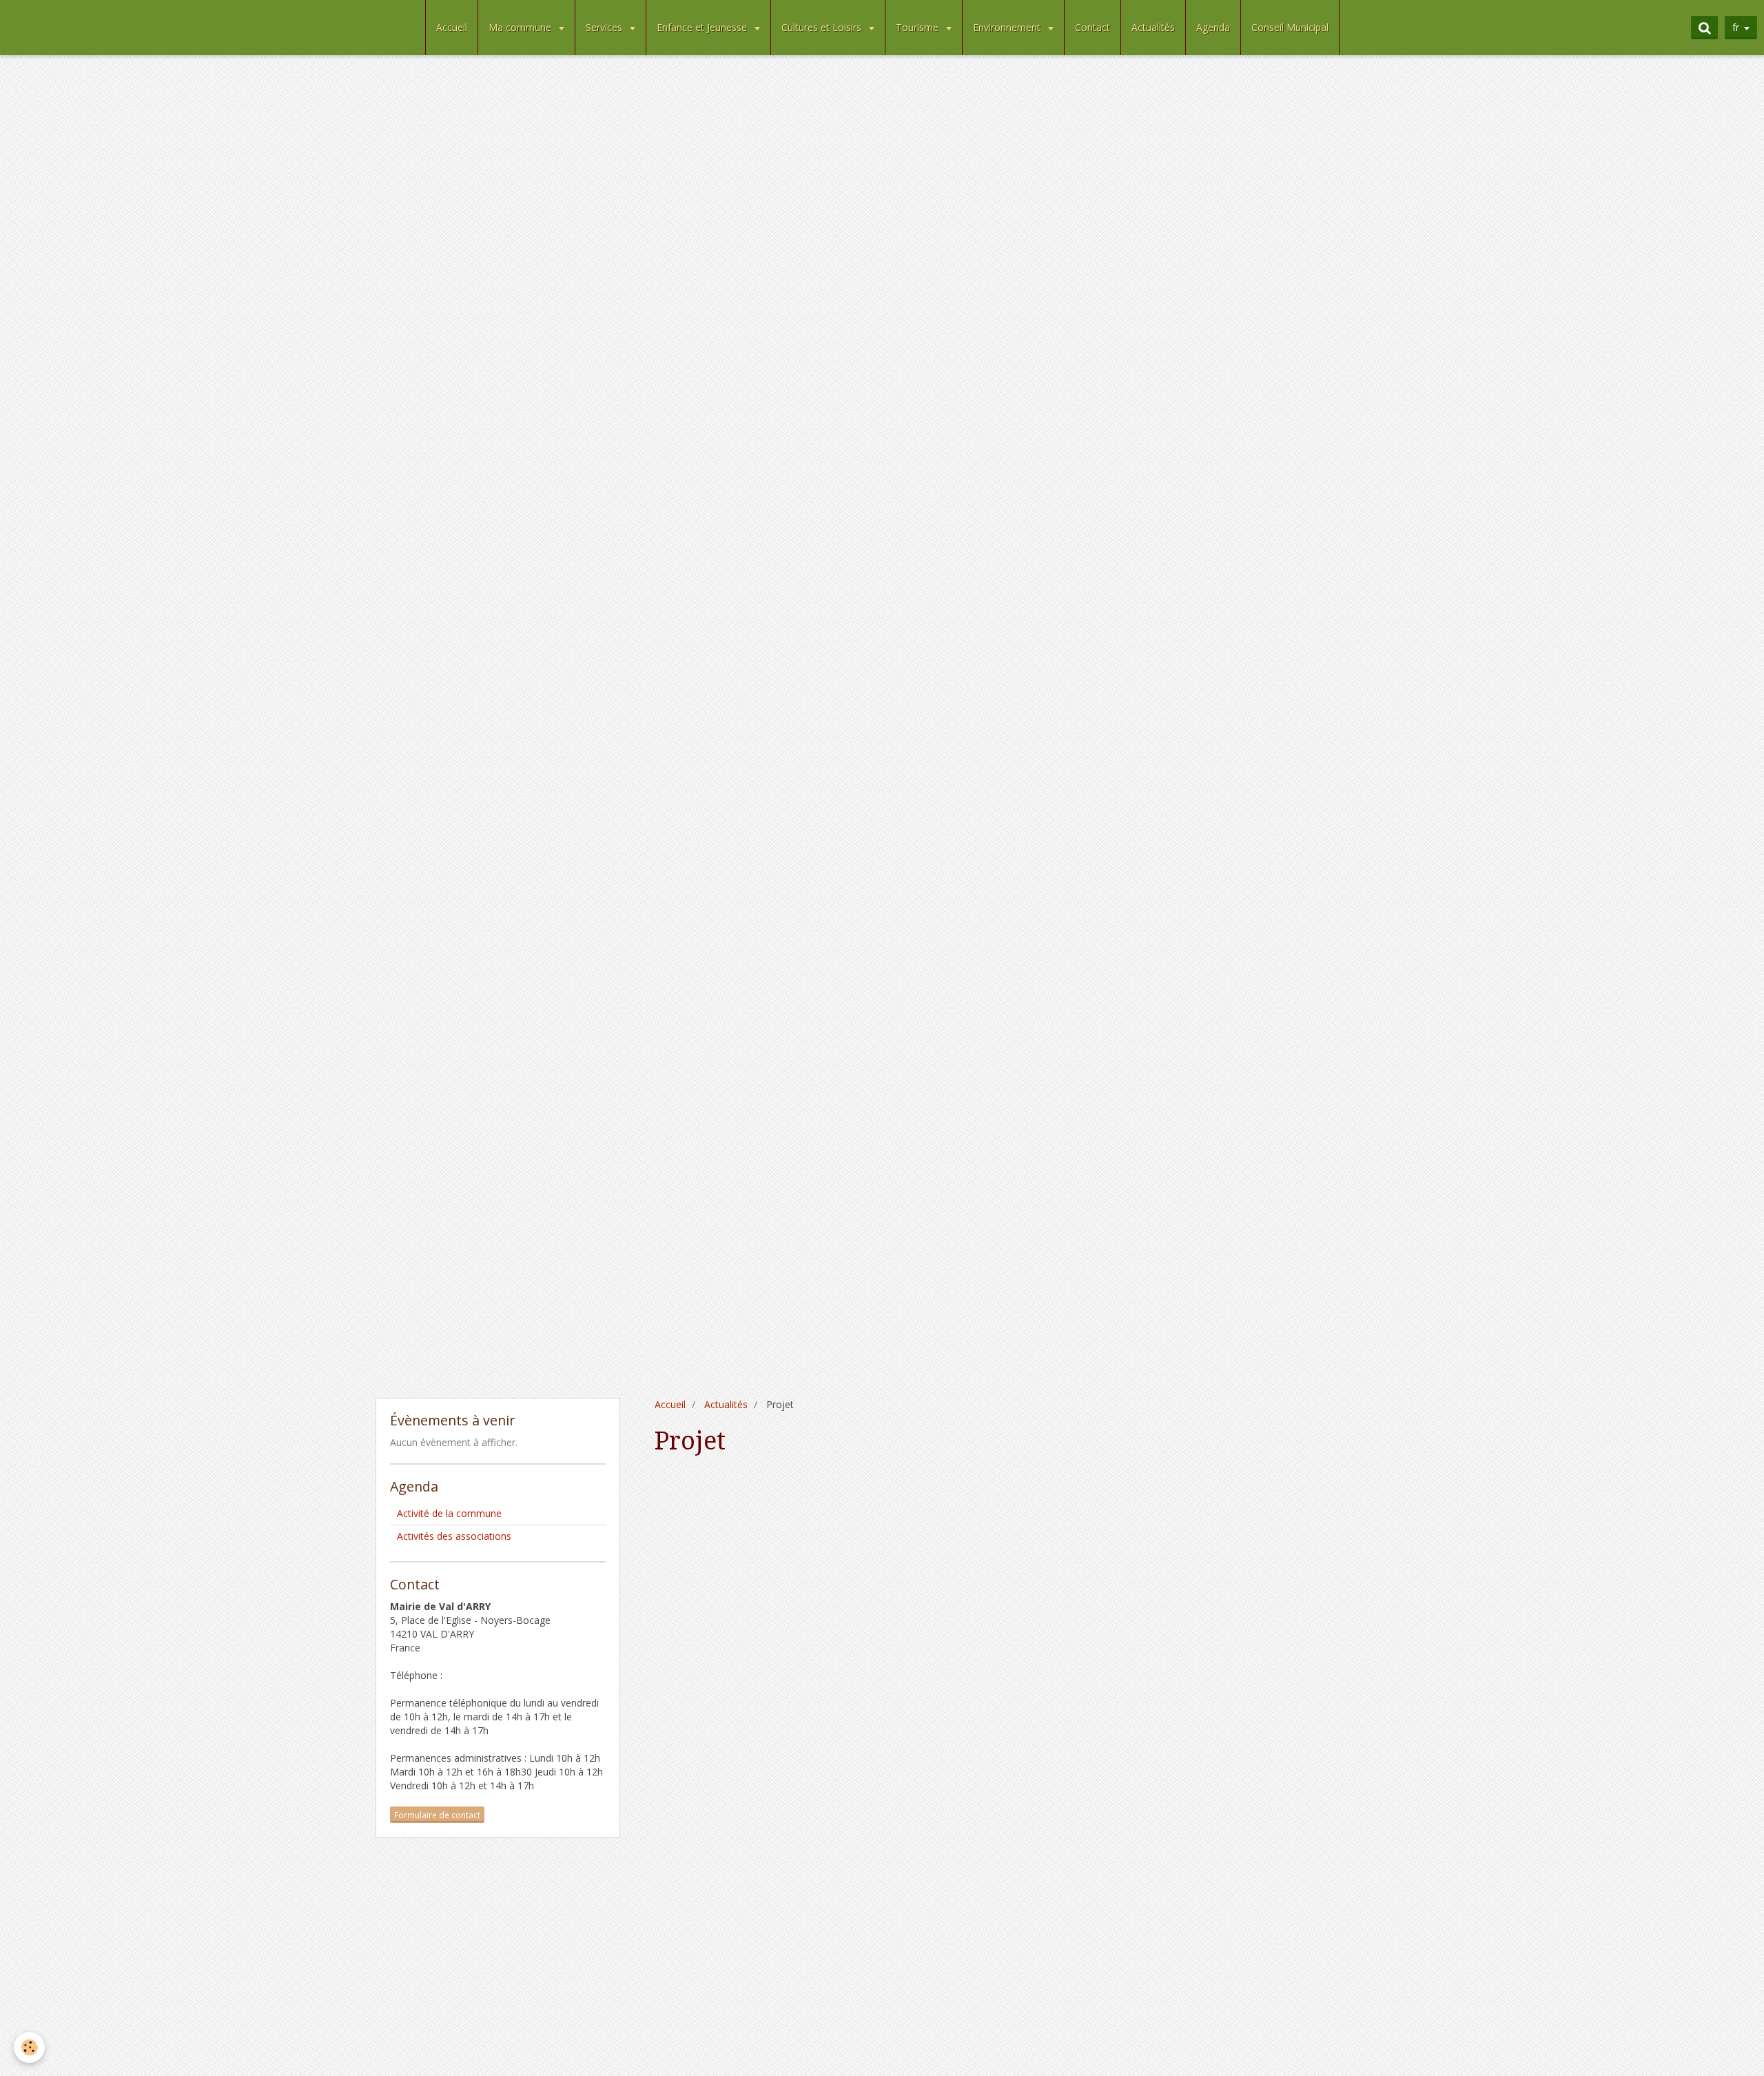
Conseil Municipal (1290, 27)
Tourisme (919, 27)
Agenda (1213, 27)
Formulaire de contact (437, 1815)
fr (1736, 27)
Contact (1093, 27)
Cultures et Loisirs (823, 27)
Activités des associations (454, 1536)
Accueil (452, 27)
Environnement (1008, 27)
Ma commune (521, 27)
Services (605, 27)
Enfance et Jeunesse (703, 27)
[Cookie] (29, 2047)
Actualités (1153, 27)
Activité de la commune (449, 1513)
